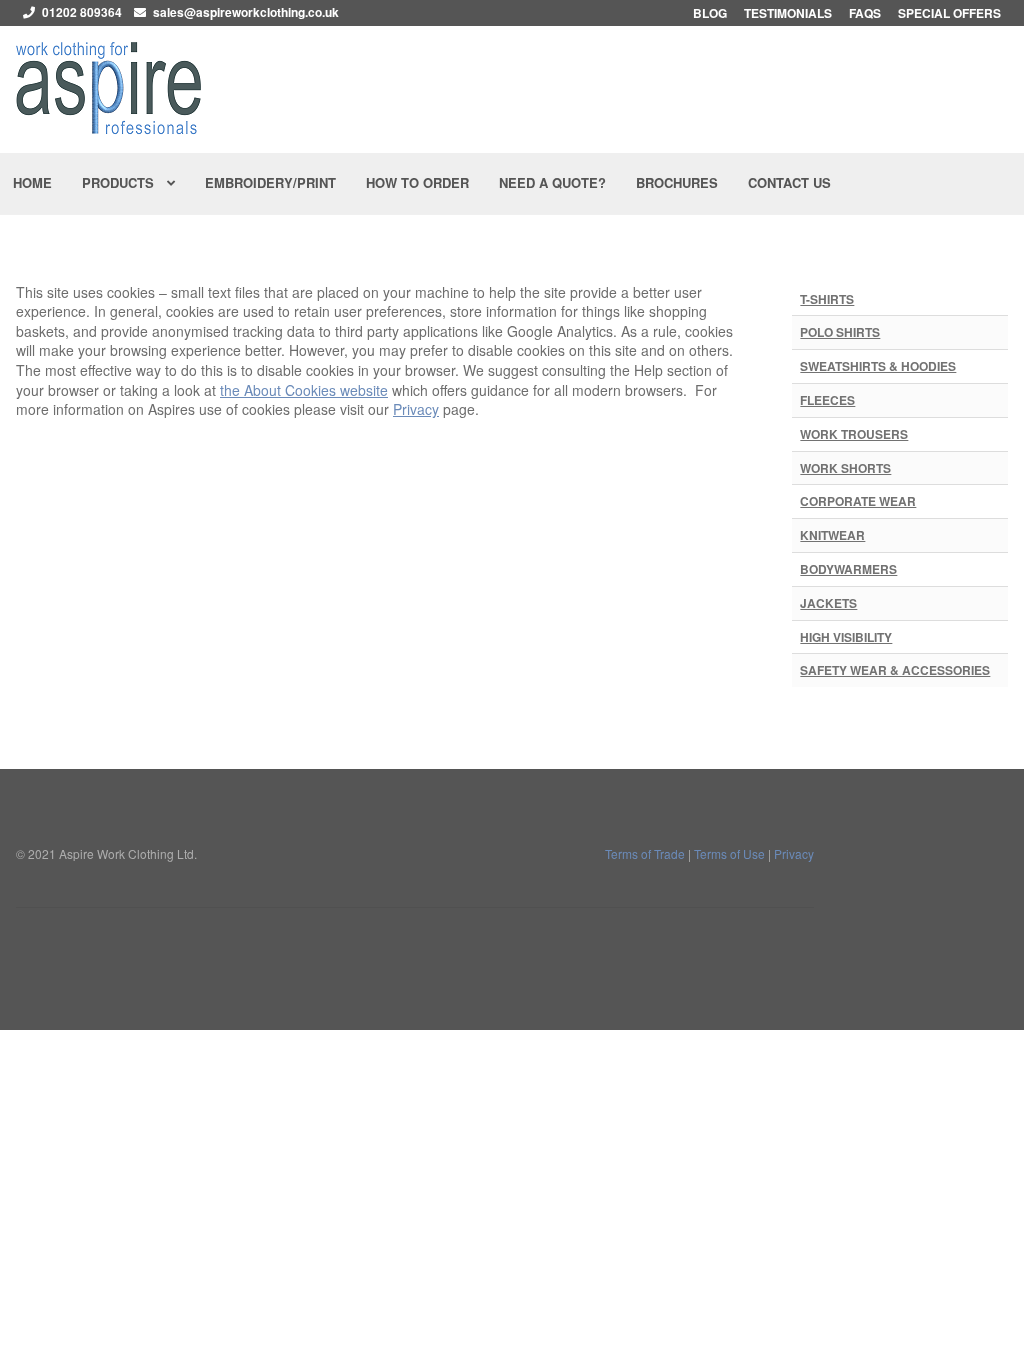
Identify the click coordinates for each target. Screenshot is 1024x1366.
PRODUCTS (118, 182)
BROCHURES (677, 182)
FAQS (865, 13)
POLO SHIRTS (840, 332)
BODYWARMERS (848, 569)
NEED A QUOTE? (552, 182)
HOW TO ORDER (417, 182)
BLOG (710, 13)
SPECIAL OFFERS (949, 13)
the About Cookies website (304, 390)
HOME (32, 182)
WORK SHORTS (845, 468)
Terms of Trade (645, 853)
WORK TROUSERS (854, 434)
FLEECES (827, 400)
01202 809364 (82, 12)
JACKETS (828, 603)
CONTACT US (789, 182)
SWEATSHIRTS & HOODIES (878, 366)
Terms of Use (729, 853)
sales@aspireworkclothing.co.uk (246, 12)
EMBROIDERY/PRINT (270, 182)
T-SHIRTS (827, 299)
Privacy (416, 409)
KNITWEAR (832, 535)
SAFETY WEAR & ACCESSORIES (895, 670)
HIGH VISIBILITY (846, 637)
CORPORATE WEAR (858, 501)
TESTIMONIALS (788, 13)
